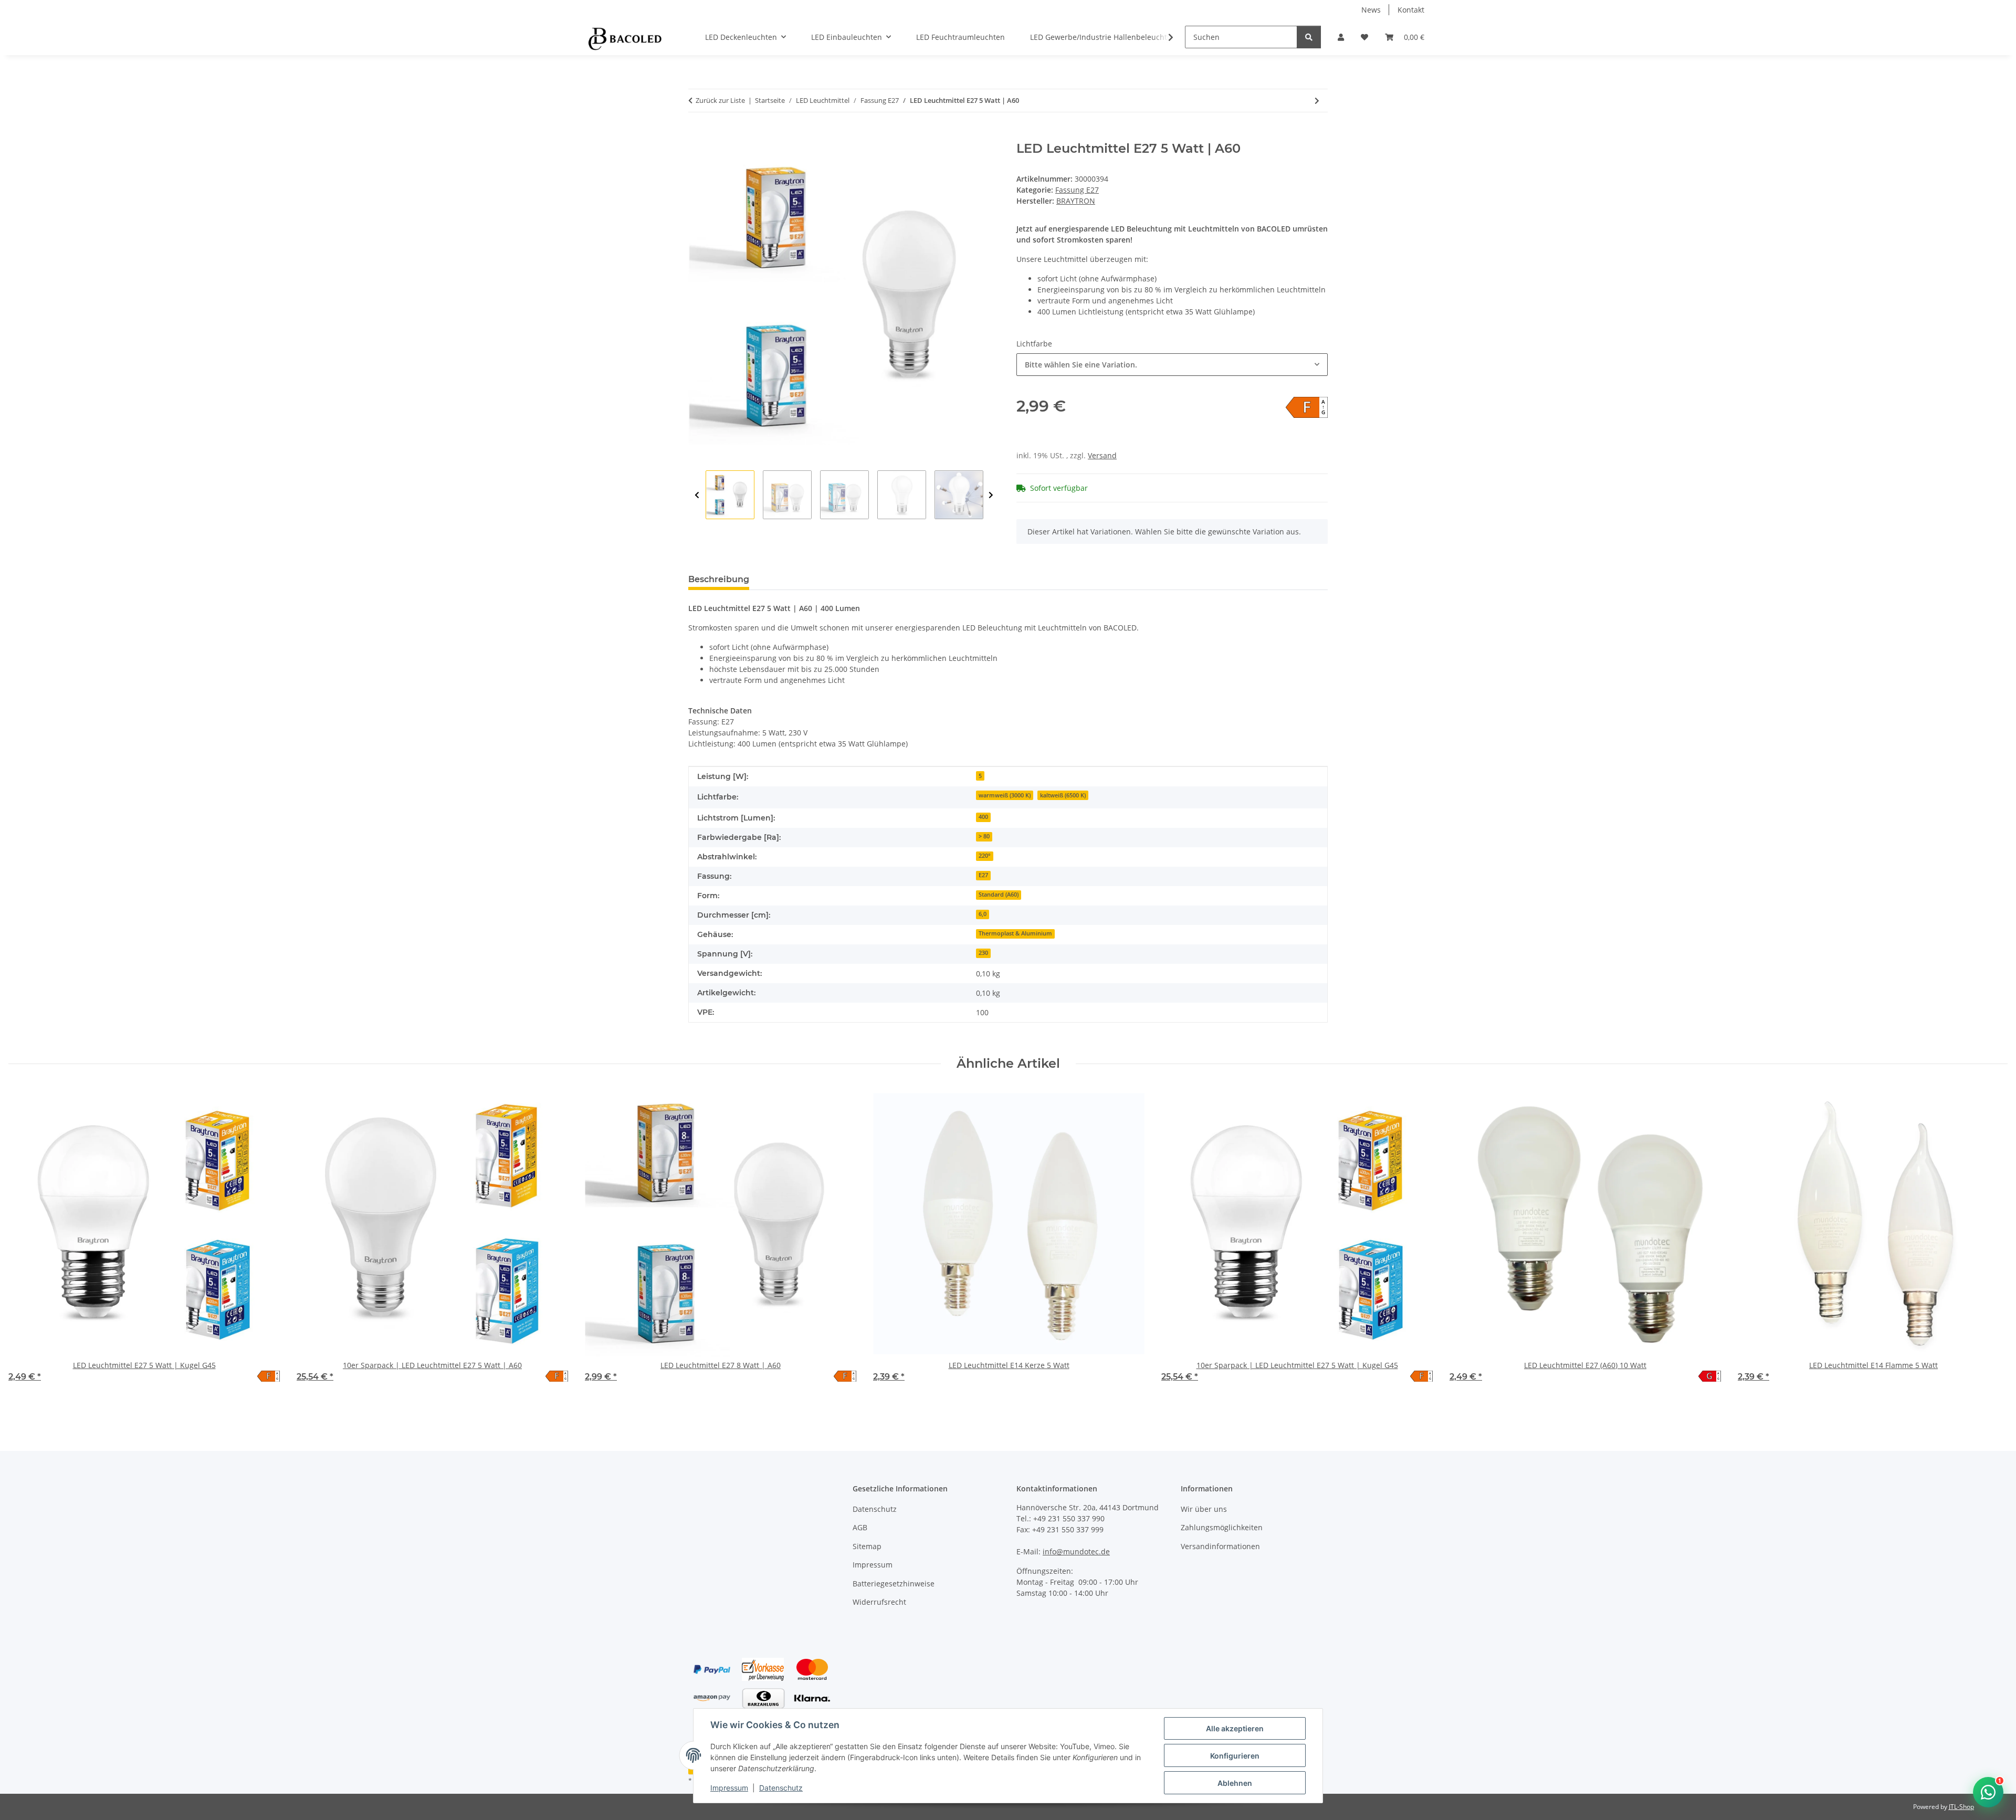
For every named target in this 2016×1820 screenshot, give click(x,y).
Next (991, 495)
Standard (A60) (999, 895)
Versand (1102, 455)
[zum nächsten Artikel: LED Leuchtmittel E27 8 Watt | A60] (1317, 101)
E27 (983, 875)
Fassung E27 (1077, 190)
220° (985, 856)
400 (983, 817)
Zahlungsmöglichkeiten (1222, 1527)
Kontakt (1411, 10)
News (1371, 10)
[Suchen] (1309, 37)
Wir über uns (1204, 1509)
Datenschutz (781, 1788)
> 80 (984, 836)
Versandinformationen (1220, 1546)
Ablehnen (1235, 1783)
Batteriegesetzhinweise (894, 1584)
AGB (860, 1527)
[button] (1341, 37)
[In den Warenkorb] (697, 135)
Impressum (729, 1788)
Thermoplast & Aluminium (1015, 933)
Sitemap (867, 1546)
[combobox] (1172, 365)
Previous (697, 495)
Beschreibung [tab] (719, 579)
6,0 (983, 914)
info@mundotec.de (1076, 1551)
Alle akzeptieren (1235, 1728)
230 (983, 953)
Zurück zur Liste (720, 100)
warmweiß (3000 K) (1005, 795)
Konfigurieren (1235, 1756)
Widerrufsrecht (879, 1602)
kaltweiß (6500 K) (1063, 795)
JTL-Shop (1961, 1807)
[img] (1307, 407)
